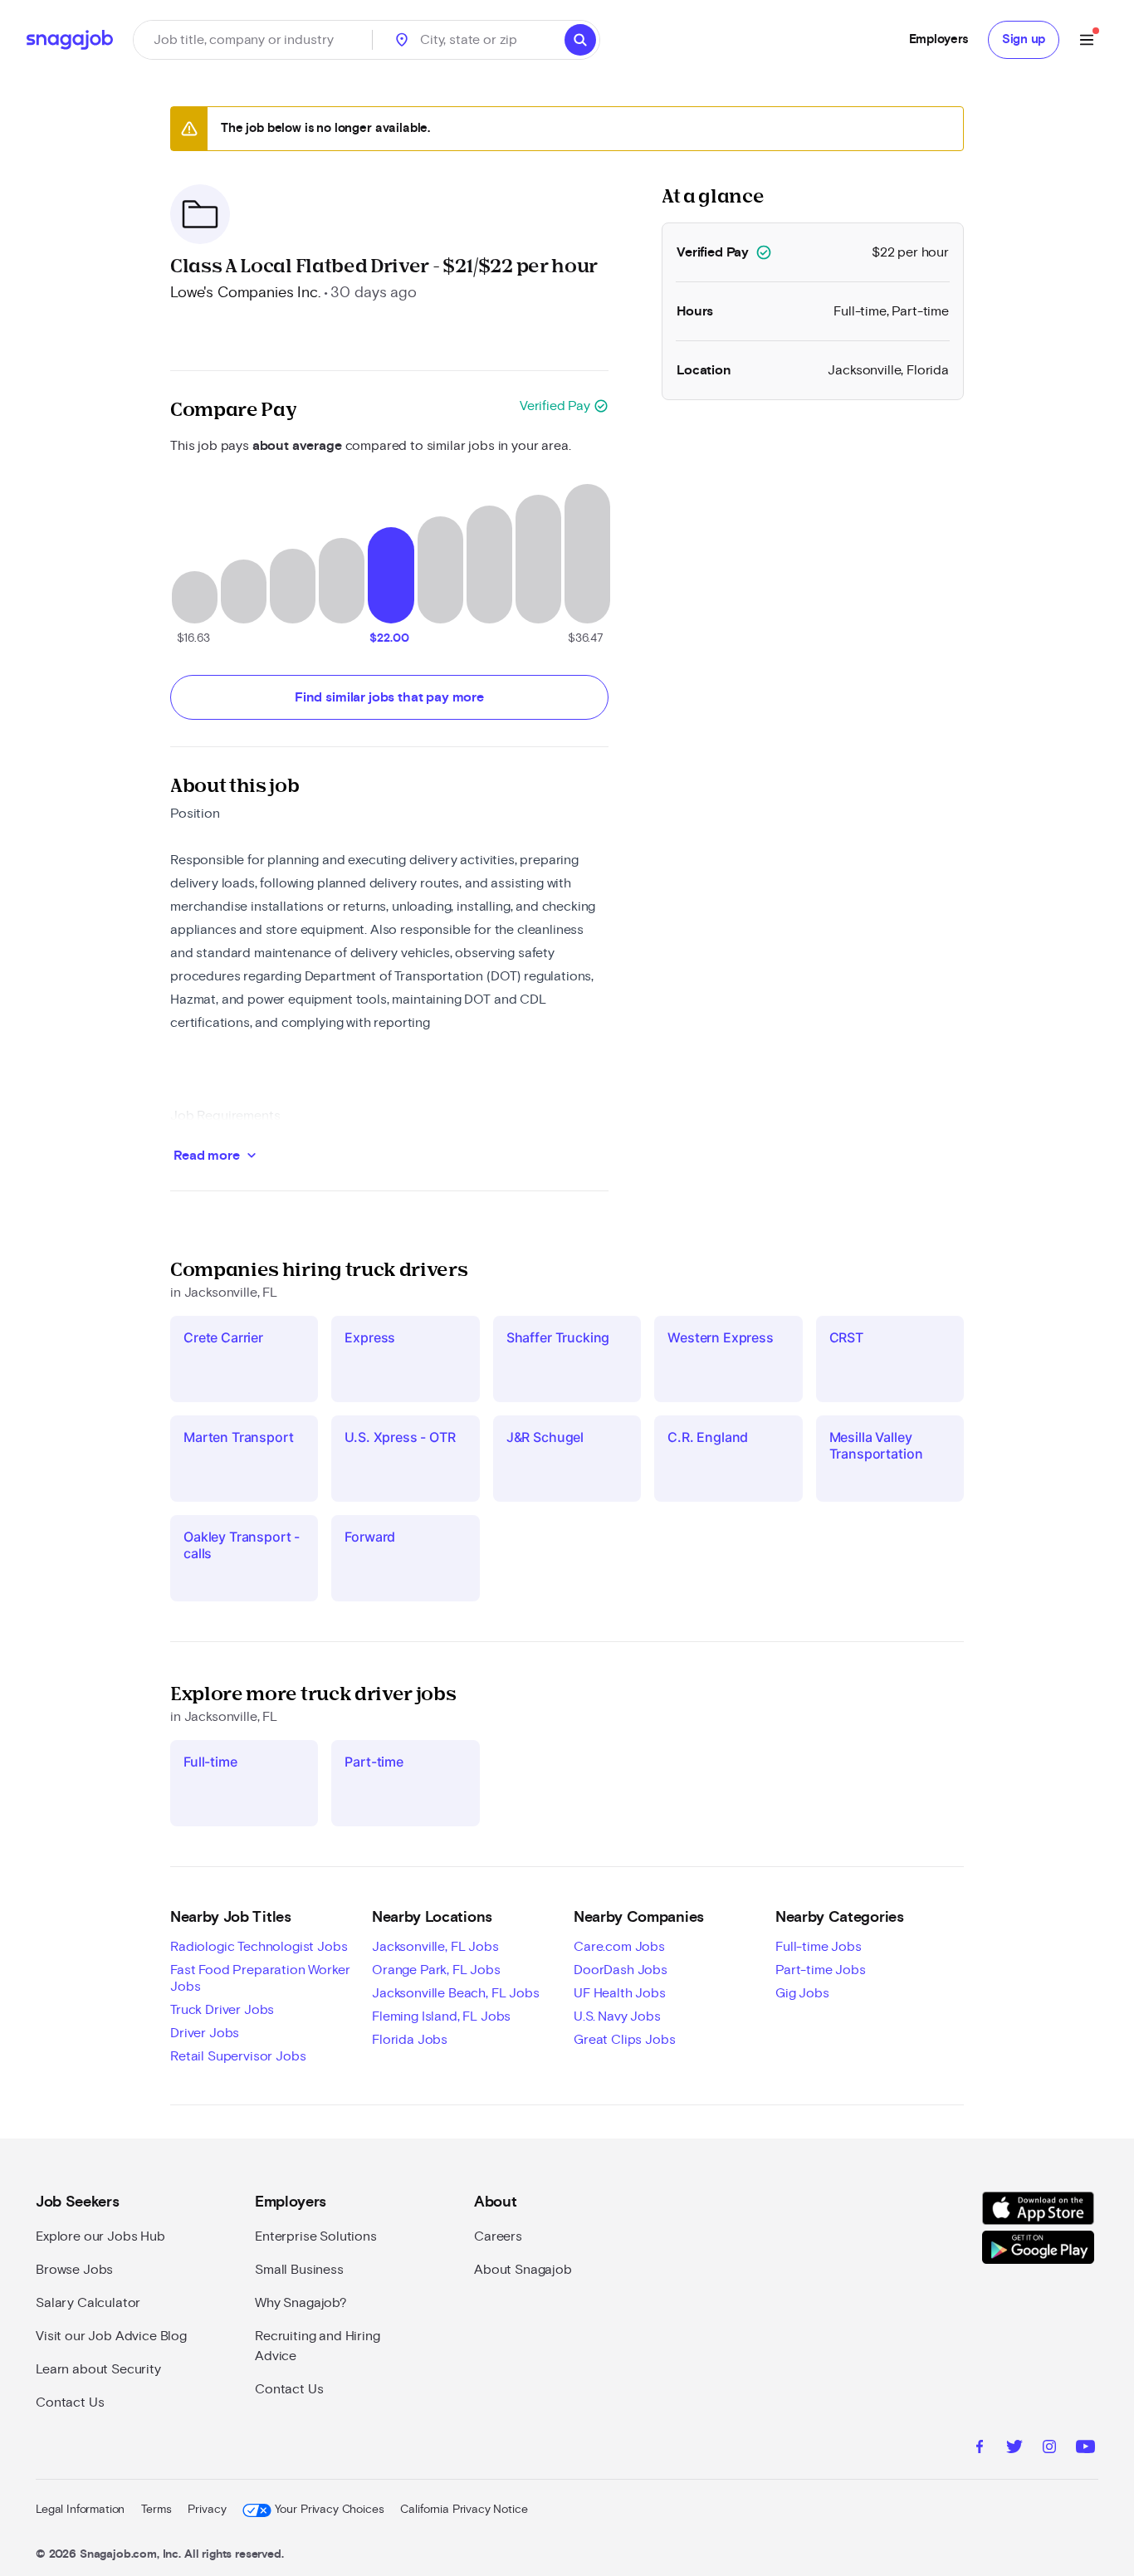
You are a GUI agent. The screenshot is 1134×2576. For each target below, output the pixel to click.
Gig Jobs (802, 1993)
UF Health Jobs (620, 1993)
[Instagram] (1049, 2449)
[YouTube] (1085, 2449)
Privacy (207, 2510)
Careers (498, 2236)
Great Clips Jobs (624, 2040)
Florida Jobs (410, 2040)
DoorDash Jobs (621, 1970)
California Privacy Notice (464, 2510)
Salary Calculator (88, 2303)
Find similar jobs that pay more (389, 697)
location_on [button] (402, 40)
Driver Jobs (205, 2033)
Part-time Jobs (821, 1970)
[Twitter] (1014, 2449)
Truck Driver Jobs (222, 2010)
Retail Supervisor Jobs (238, 2056)
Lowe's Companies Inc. (245, 293)
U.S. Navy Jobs (617, 2016)
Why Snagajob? (301, 2303)
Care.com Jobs (619, 1947)
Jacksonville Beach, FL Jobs (456, 1993)
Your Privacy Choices (329, 2510)
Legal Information (80, 2510)
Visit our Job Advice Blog (111, 2336)
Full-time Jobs (819, 1947)
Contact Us (70, 2402)
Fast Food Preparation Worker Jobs (260, 1978)
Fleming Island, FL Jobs (441, 2016)
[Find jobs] (580, 40)
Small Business (299, 2270)
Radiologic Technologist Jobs (259, 1947)
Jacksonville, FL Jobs (435, 1947)
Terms (156, 2510)
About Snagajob (523, 2270)
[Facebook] (980, 2449)
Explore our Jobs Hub (100, 2236)
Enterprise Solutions (316, 2236)
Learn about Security (98, 2369)
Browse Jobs (74, 2270)
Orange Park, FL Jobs (436, 1970)
